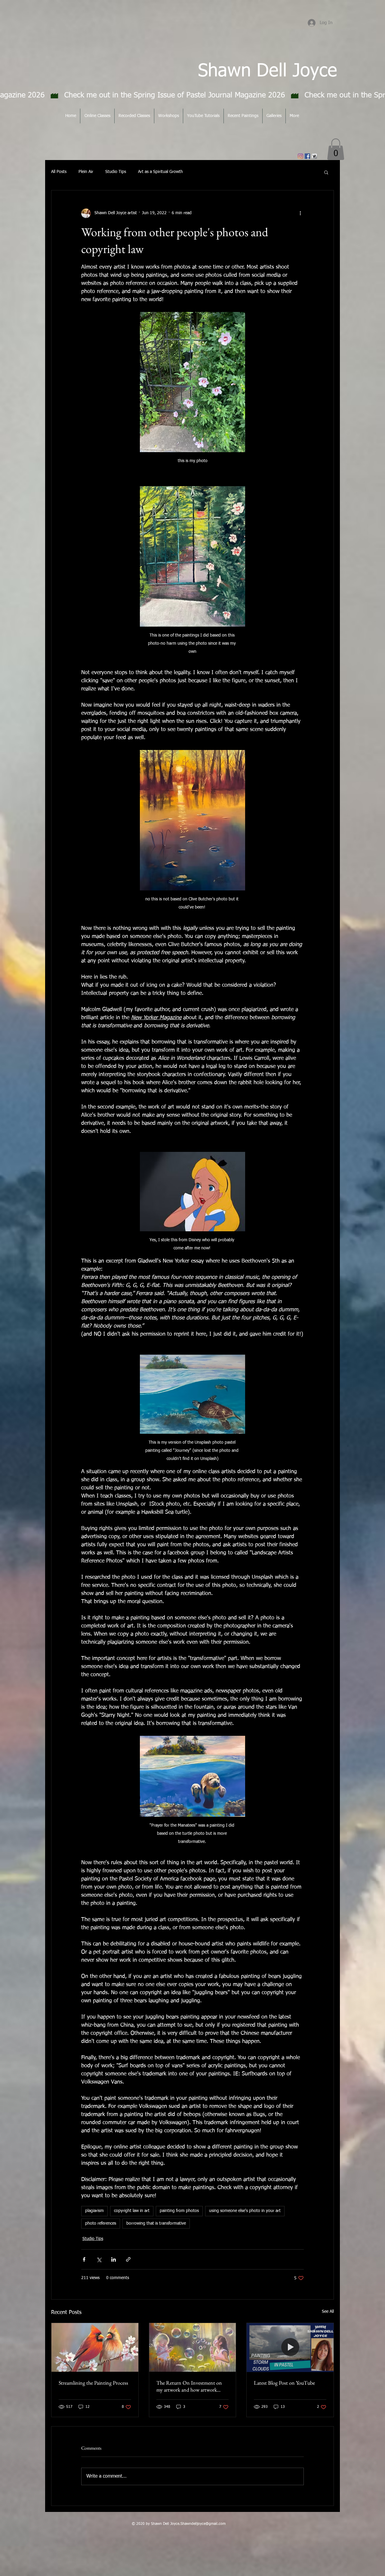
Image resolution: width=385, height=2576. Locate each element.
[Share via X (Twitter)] (99, 2259)
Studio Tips (116, 172)
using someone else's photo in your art (245, 2211)
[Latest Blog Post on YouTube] (290, 2347)
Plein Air (86, 172)
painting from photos (179, 2211)
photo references (101, 2223)
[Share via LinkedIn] (114, 2259)
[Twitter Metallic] (314, 156)
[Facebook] (307, 156)
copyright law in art (132, 2211)
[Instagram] (300, 156)
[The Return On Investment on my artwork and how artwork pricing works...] (193, 2347)
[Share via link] (128, 2259)
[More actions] (300, 213)
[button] (336, 149)
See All (328, 2312)
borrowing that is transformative (156, 2223)
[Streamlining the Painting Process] (95, 2347)
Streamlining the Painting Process (93, 2383)
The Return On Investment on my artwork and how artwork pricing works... (189, 2386)
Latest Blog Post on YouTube (284, 2383)
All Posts (59, 172)
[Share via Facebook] (84, 2259)
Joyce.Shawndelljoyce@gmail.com (198, 2524)
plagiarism (94, 2211)
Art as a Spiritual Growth (160, 172)
